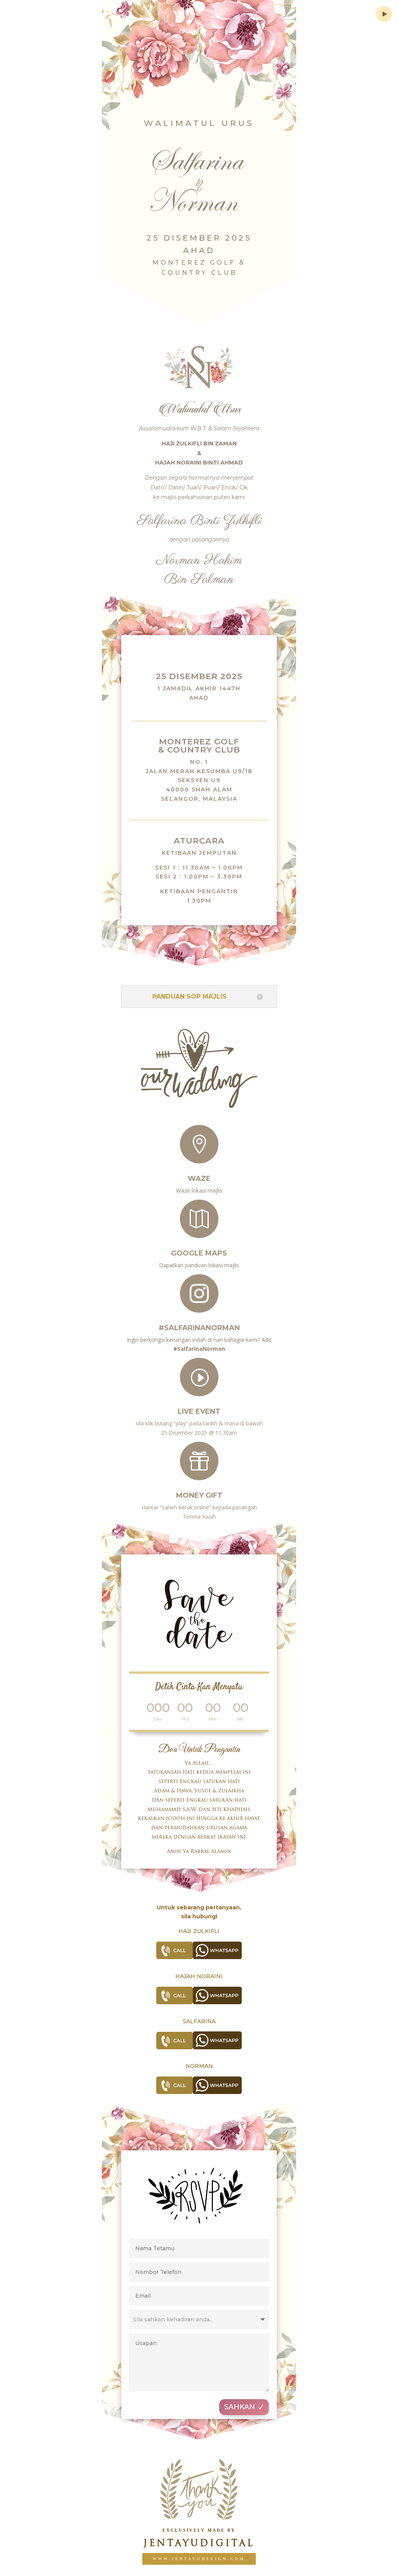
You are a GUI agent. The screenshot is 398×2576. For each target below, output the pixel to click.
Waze (199, 1179)
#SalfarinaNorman (199, 1328)
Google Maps (199, 1253)
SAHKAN (240, 2407)
